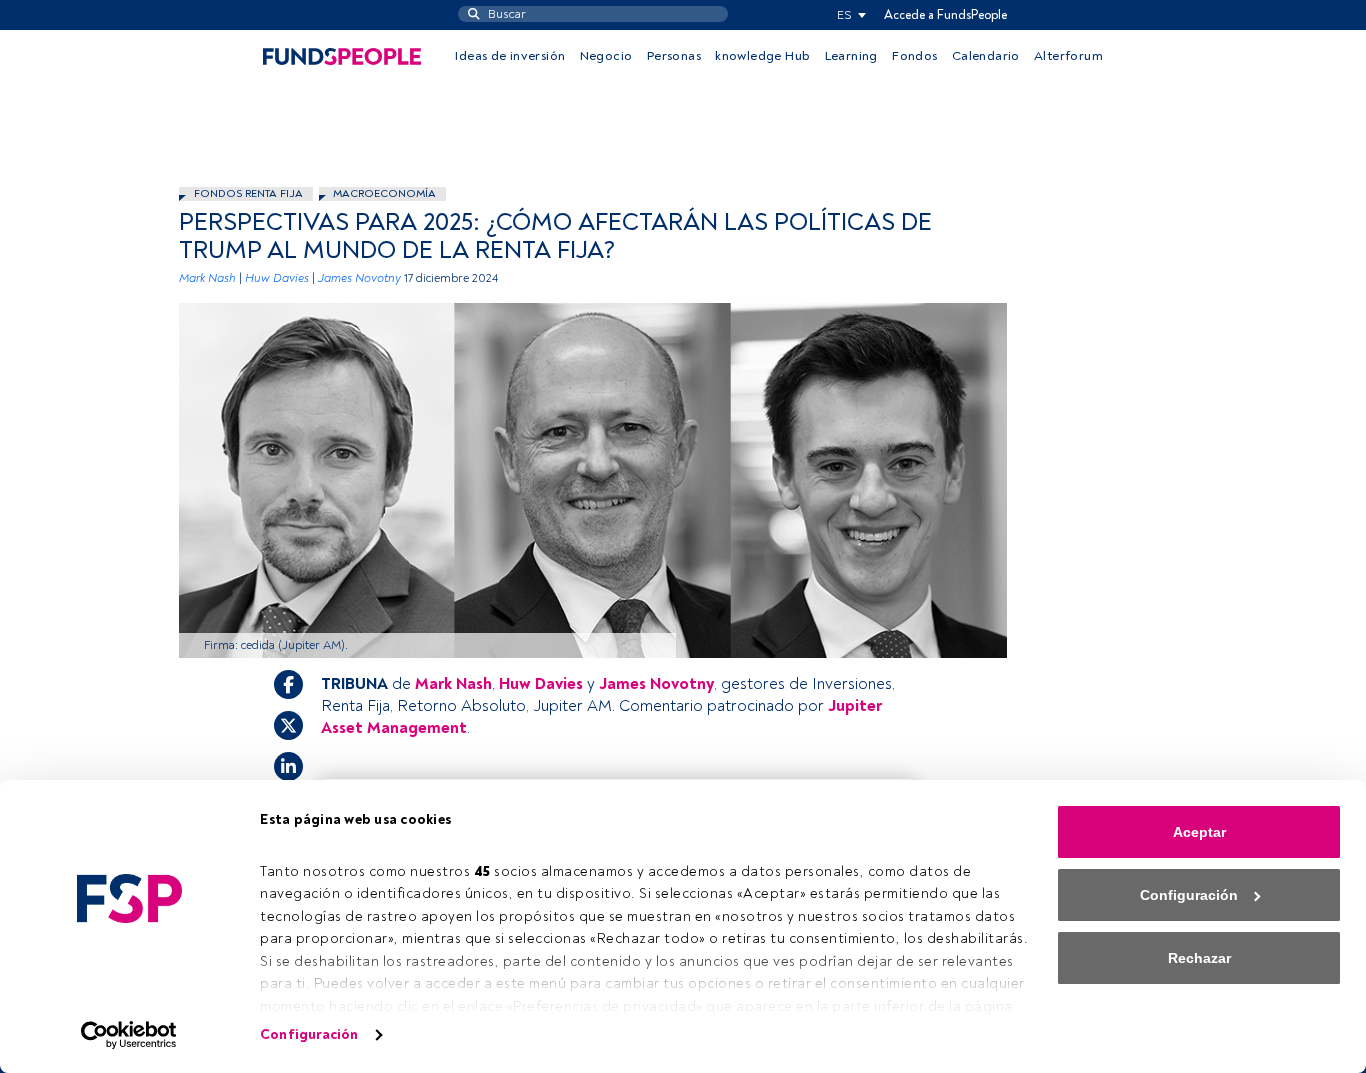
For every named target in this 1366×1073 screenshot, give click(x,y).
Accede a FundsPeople (945, 15)
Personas (674, 56)
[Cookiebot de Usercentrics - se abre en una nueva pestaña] (129, 1035)
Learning (851, 56)
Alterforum (1068, 56)
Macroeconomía (384, 193)
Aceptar (1199, 832)
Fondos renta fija (248, 193)
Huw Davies (277, 278)
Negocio (606, 56)
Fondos (914, 56)
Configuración (309, 1034)
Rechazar (1199, 958)
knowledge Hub (762, 56)
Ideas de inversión (510, 56)
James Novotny (359, 278)
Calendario (986, 56)
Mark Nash (207, 278)
